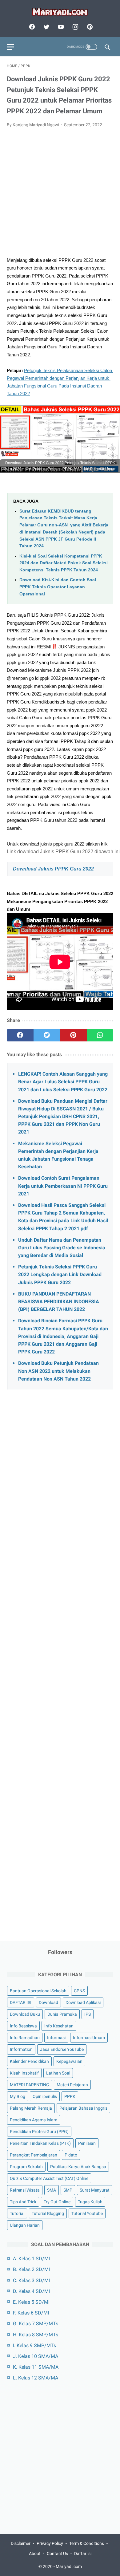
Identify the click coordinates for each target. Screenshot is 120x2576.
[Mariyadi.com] (60, 12)
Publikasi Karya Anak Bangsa (78, 2167)
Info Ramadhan (25, 2038)
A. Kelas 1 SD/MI (31, 2259)
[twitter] (46, 27)
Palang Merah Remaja (31, 2108)
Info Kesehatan (59, 2026)
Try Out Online (57, 2202)
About (35, 2554)
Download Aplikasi (83, 2002)
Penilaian (87, 2143)
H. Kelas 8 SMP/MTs (36, 2335)
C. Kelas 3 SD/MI (31, 2280)
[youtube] (60, 27)
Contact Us (57, 2554)
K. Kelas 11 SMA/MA (36, 2367)
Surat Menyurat (95, 2190)
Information (21, 2049)
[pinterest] (89, 27)
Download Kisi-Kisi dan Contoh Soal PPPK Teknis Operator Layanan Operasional (58, 587)
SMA (52, 2190)
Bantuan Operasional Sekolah (38, 1991)
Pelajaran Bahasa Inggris (83, 2108)
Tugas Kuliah (90, 2202)
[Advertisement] (60, 196)
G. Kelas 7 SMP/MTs (36, 2324)
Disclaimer (21, 2543)
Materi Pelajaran (72, 2085)
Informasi (56, 2038)
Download (48, 2002)
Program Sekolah (26, 2167)
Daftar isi (83, 2554)
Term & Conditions (87, 2543)
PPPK (70, 2096)
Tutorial (17, 2213)
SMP (68, 2190)
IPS (88, 2014)
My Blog (18, 2096)
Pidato (71, 2155)
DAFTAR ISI (21, 2002)
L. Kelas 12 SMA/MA (36, 2378)
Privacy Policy (50, 2543)
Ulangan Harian (25, 2225)
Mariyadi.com (69, 2566)
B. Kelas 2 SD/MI (31, 2269)
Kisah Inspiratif (24, 2073)
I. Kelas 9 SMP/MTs (34, 2345)
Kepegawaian (69, 2061)
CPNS (79, 1991)
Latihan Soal (58, 2073)
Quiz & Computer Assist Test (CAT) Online (49, 2178)
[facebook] (31, 27)
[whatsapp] (100, 1035)
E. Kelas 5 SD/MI (31, 2302)
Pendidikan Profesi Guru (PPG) (39, 2132)
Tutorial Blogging (48, 2213)
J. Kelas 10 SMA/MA (36, 2356)
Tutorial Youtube (87, 2213)
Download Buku (25, 2014)
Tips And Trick (23, 2202)
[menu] (10, 47)
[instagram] (75, 27)
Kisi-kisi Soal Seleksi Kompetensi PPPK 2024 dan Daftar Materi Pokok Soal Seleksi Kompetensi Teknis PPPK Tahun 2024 (64, 563)
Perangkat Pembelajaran (34, 2155)
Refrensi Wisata (25, 2190)
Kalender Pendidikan (29, 2061)
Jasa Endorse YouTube (62, 2049)
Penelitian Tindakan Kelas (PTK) (40, 2143)
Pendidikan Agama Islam (34, 2120)
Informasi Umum (89, 2038)
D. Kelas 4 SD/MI (31, 2291)
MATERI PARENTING (30, 2085)
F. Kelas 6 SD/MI (31, 2313)
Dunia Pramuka (62, 2014)
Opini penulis (45, 2096)
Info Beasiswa (23, 2026)
